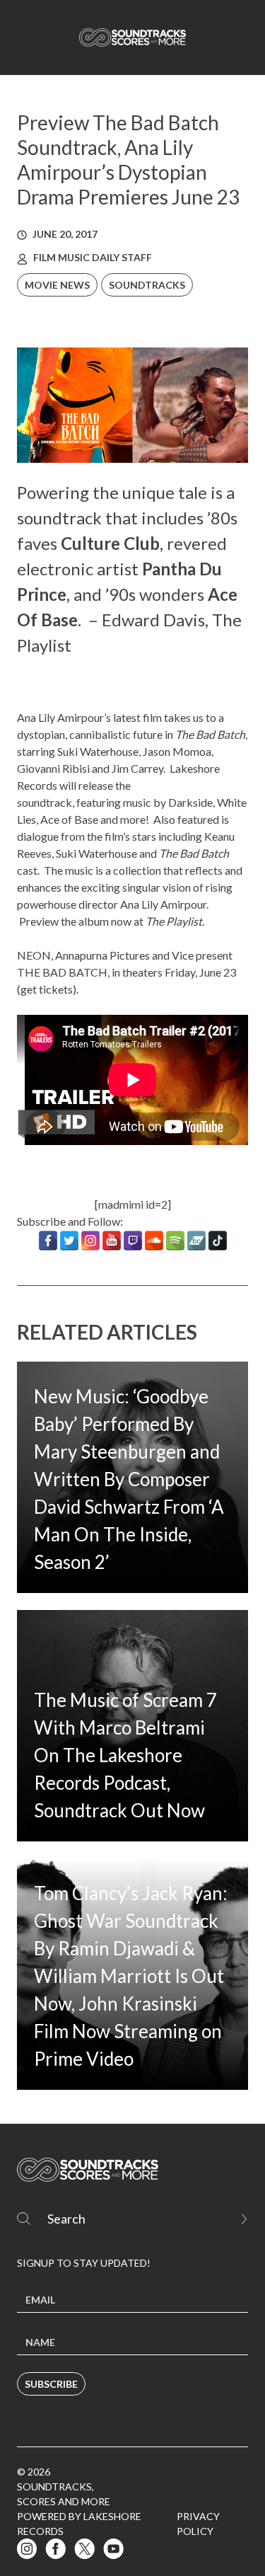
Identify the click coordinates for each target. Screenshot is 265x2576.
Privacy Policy (198, 2524)
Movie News (57, 285)
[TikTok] (218, 1241)
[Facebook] (48, 1241)
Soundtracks (147, 285)
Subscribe (51, 2384)
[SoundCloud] (154, 1241)
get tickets (47, 989)
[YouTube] (112, 1241)
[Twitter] (69, 1241)
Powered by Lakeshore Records (79, 2524)
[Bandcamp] (196, 1241)
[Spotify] (175, 1241)
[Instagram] (90, 1241)
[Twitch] (133, 1241)
